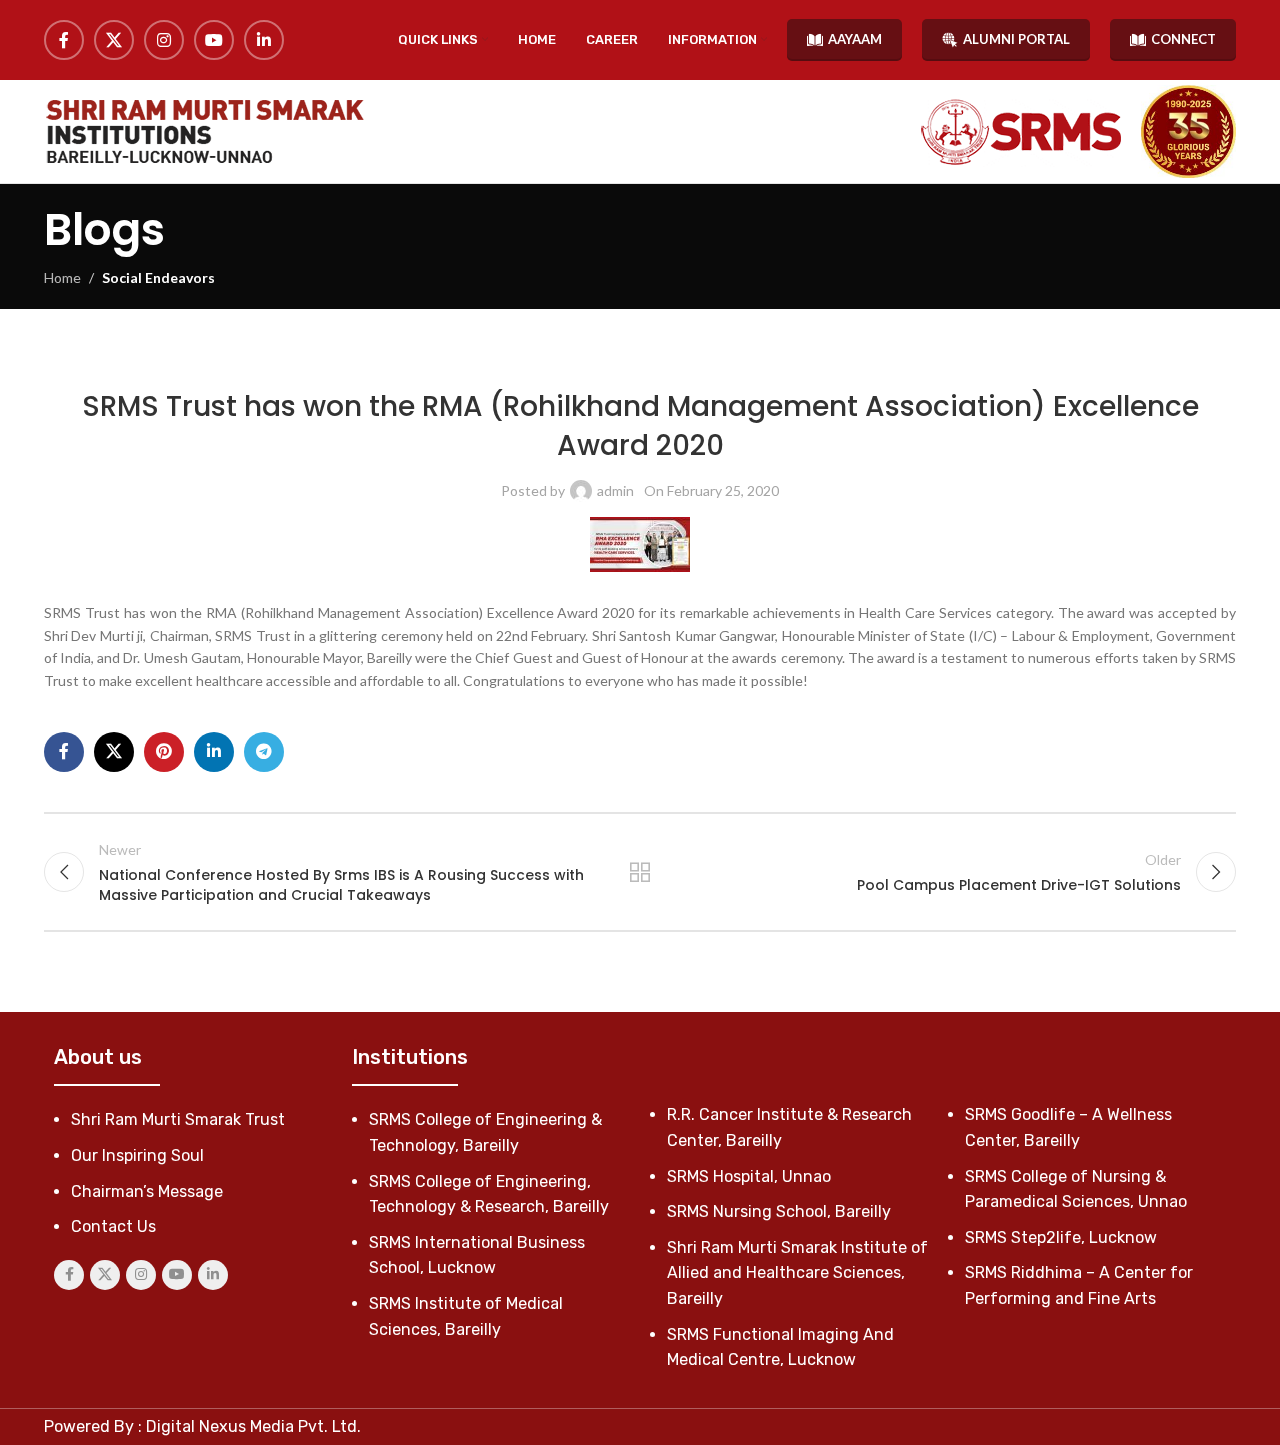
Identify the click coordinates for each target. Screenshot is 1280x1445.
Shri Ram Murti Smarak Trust (178, 1119)
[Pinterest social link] (164, 752)
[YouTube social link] (214, 40)
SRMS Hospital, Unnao (749, 1176)
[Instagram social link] (164, 40)
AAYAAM (855, 39)
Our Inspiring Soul (137, 1155)
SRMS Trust (698, 359)
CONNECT (1183, 39)
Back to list (640, 872)
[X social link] (114, 40)
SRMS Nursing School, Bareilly (779, 1211)
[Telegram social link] (264, 752)
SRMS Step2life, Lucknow (1061, 1237)
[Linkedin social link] (264, 40)
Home (62, 277)
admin (615, 490)
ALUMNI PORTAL (1016, 39)
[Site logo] (204, 131)
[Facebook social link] (64, 40)
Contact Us (113, 1226)
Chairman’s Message (147, 1191)
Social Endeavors (158, 277)
